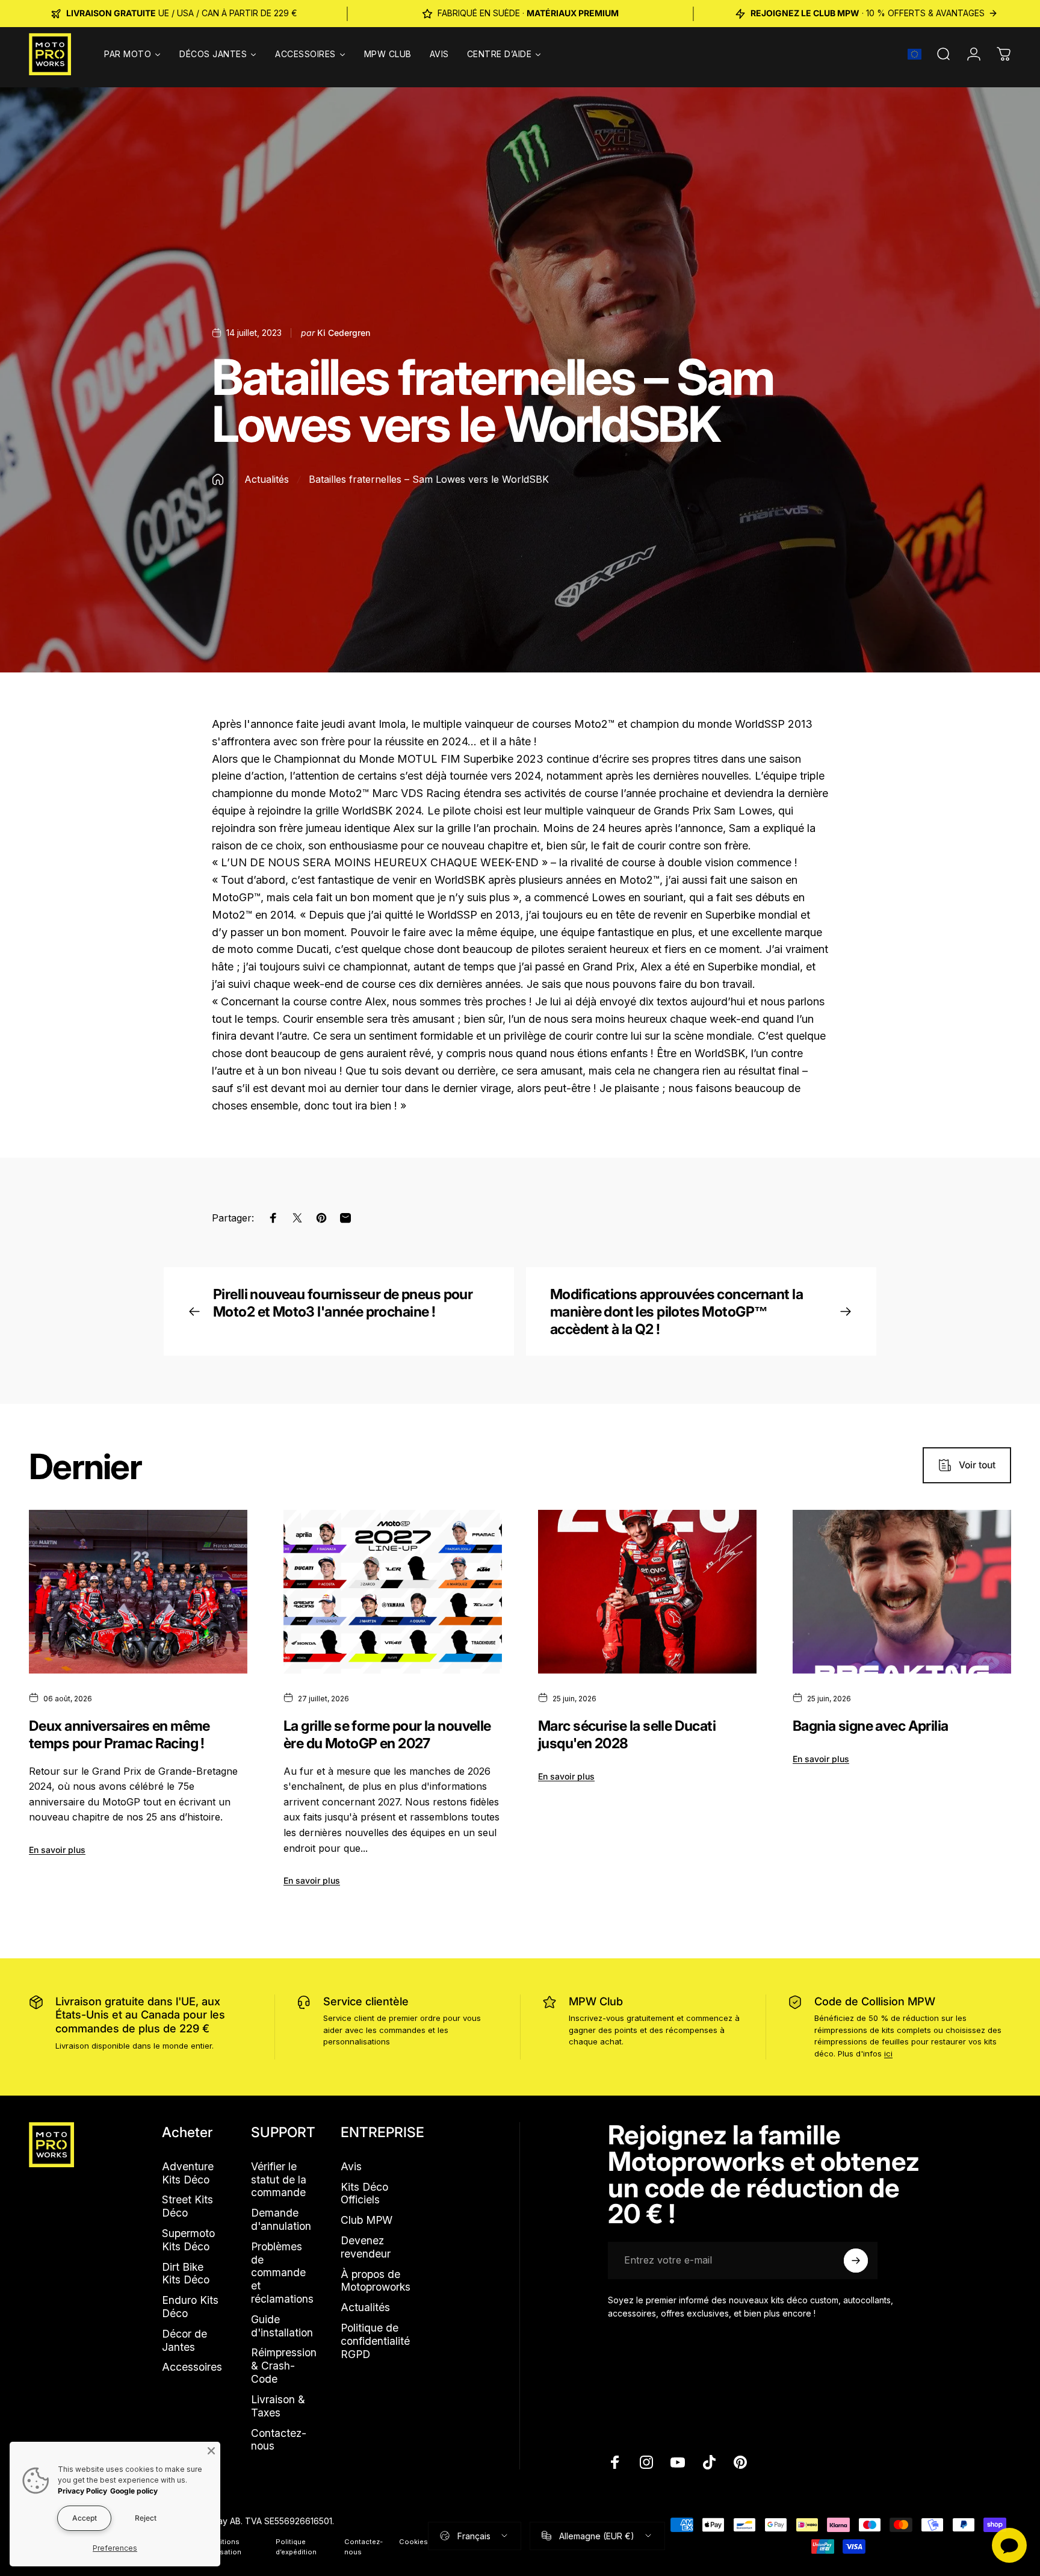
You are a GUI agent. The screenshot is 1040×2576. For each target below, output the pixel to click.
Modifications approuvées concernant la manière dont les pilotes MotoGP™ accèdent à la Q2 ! (676, 1311)
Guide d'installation (282, 2326)
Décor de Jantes (184, 2340)
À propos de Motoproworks (376, 2281)
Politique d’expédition (296, 2547)
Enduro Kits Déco (190, 2307)
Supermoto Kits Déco (188, 2240)
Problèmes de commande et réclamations (282, 2273)
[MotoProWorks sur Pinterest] (740, 2462)
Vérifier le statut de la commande (279, 2180)
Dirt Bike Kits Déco (186, 2273)
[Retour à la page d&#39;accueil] (218, 480)
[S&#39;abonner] (856, 2261)
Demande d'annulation (281, 2219)
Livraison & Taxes (278, 2406)
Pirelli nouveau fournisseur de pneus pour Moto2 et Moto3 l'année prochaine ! (343, 1303)
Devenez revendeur (366, 2247)
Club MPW (367, 2220)
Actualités (267, 479)
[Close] (211, 2451)
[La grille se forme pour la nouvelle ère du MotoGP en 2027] (393, 1592)
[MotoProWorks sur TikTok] (709, 2462)
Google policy (134, 2491)
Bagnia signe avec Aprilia (870, 1726)
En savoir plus (57, 1850)
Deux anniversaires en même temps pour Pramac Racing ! (119, 1734)
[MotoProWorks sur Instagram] (646, 2462)
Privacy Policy (82, 2491)
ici (888, 2053)
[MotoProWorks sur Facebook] (615, 2462)
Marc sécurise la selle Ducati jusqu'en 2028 (627, 1734)
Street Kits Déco (187, 2206)
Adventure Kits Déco (188, 2173)
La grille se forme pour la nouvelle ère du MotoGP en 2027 (387, 1734)
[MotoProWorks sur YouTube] (678, 2462)
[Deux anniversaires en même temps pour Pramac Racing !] (138, 1592)
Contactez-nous (279, 2440)
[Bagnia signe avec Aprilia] (902, 1592)
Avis (351, 2166)
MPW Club (596, 2001)
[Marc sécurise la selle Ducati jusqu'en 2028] (647, 1592)
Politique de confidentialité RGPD (375, 2341)
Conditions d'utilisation (221, 2547)
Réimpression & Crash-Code (284, 2366)
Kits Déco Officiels (364, 2193)
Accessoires (192, 2367)
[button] (915, 54)
